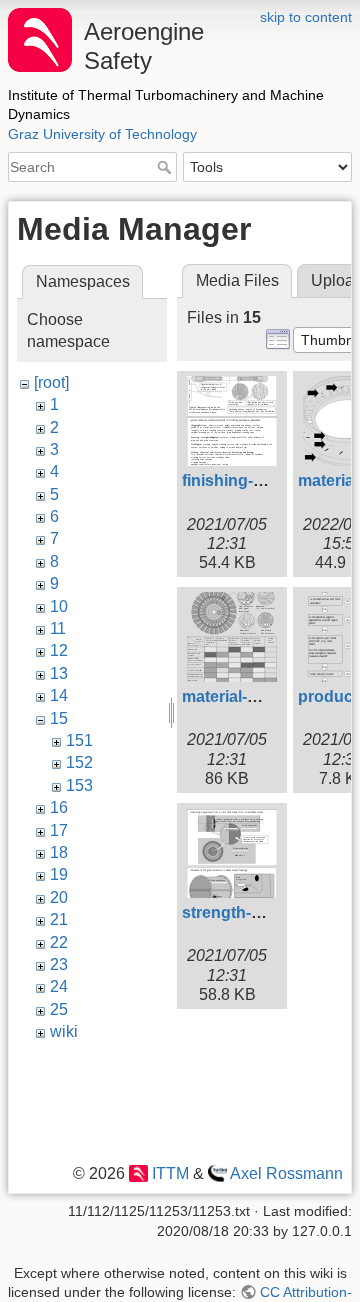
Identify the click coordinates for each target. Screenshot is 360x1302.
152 (79, 762)
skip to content (306, 17)
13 (59, 673)
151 (79, 740)
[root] (51, 382)
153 (79, 785)
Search (166, 167)
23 (59, 964)
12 (59, 650)
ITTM (170, 1173)
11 (58, 628)
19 (59, 874)
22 (59, 942)
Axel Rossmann (286, 1173)
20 (59, 897)
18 (59, 852)
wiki (64, 1031)
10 (59, 606)
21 (59, 919)
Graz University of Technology (102, 134)
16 (59, 807)
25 (59, 1009)
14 (59, 695)
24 (59, 986)
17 (59, 830)
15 (59, 718)
